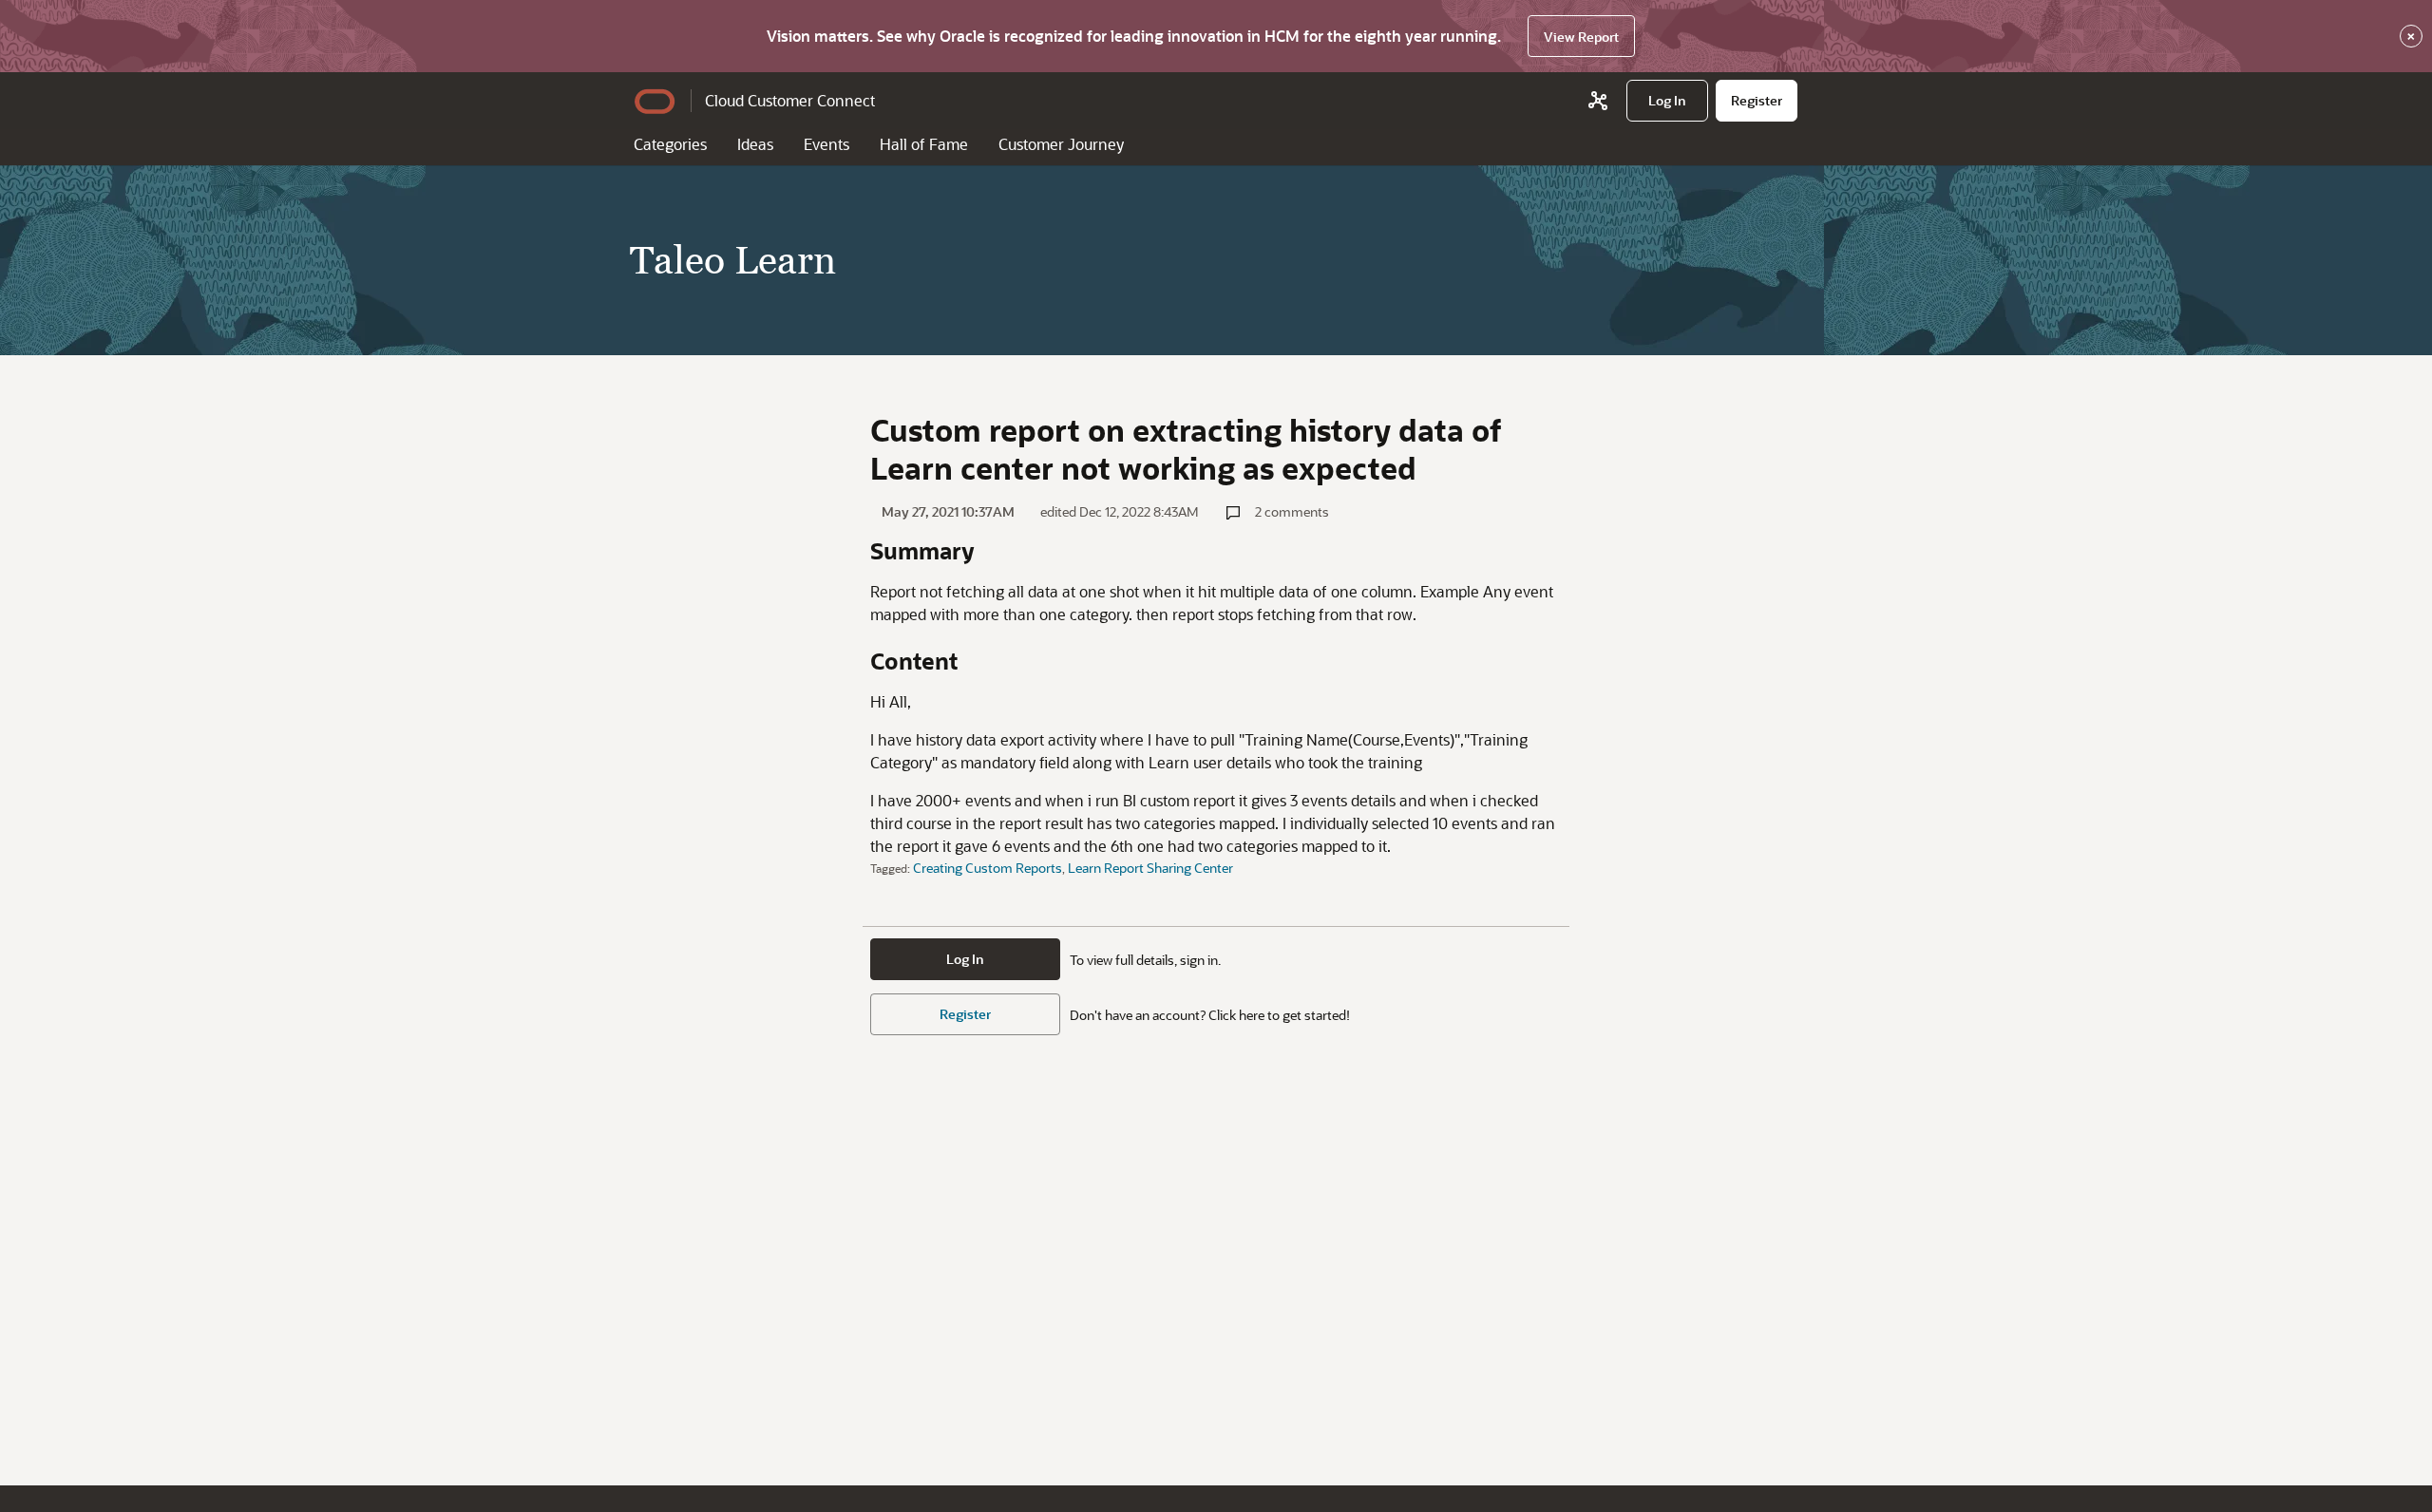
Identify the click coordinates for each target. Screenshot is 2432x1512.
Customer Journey (1061, 144)
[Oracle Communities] (1598, 101)
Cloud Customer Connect (790, 100)
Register (965, 1014)
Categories (670, 144)
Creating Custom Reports (988, 868)
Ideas (755, 144)
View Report (1581, 37)
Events (826, 144)
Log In (965, 959)
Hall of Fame (924, 144)
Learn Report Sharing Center (1150, 868)
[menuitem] (1667, 101)
